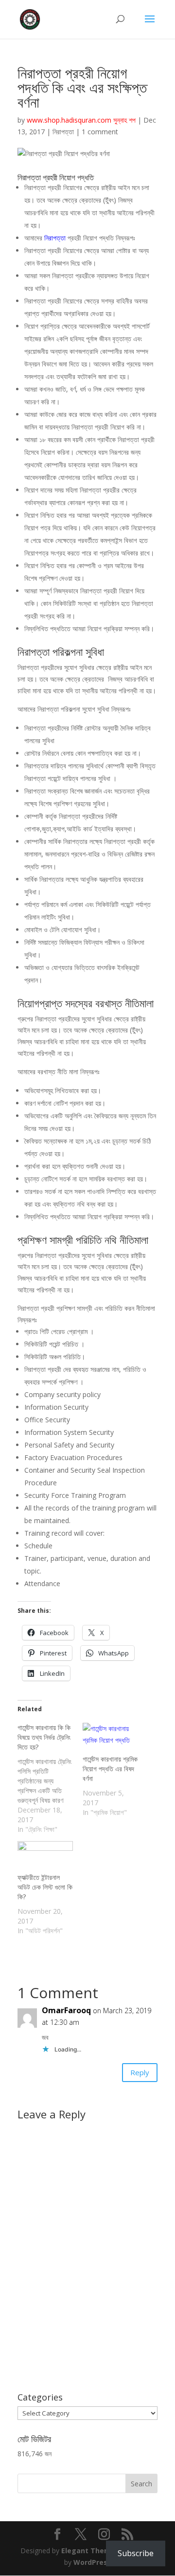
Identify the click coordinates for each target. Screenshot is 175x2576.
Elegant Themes (90, 2551)
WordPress (92, 2562)
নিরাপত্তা (63, 132)
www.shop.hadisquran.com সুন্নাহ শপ (81, 120)
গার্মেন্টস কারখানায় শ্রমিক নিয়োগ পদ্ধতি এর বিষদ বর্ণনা (110, 1769)
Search (141, 2484)
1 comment (100, 132)
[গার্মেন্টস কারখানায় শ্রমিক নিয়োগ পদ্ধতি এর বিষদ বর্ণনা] (110, 1739)
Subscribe (136, 2553)
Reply (140, 2072)
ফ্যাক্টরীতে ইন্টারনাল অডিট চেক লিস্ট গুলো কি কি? (45, 1887)
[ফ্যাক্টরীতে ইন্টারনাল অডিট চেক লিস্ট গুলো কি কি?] (45, 1857)
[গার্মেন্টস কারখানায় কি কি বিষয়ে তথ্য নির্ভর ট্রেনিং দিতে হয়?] (50, 1779)
